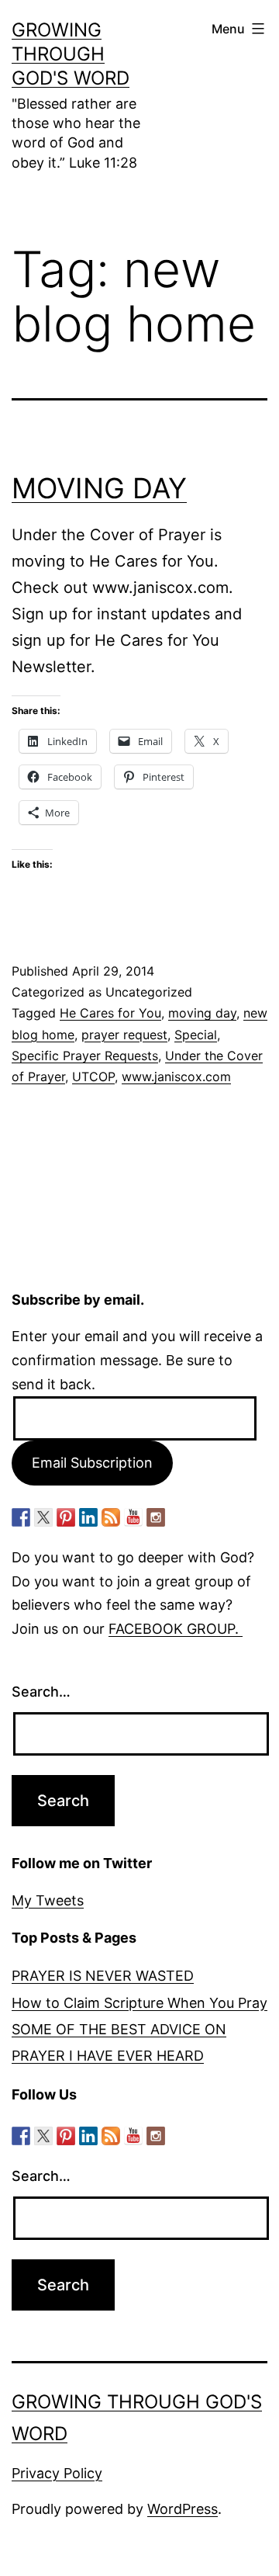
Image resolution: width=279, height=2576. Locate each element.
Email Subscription (92, 1463)
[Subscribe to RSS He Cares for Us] (111, 1517)
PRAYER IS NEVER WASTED (103, 1976)
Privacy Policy (57, 2473)
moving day (202, 1013)
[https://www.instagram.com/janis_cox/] (156, 1517)
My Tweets (48, 1900)
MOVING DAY (99, 488)
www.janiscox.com (176, 1077)
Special (196, 1035)
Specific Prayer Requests (85, 1056)
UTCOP (93, 1077)
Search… (41, 1692)
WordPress (183, 2509)
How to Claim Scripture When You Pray (139, 2003)
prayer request (124, 1035)
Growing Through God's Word (71, 54)
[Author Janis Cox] (21, 1517)
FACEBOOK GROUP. (176, 1629)
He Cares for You (110, 1013)
